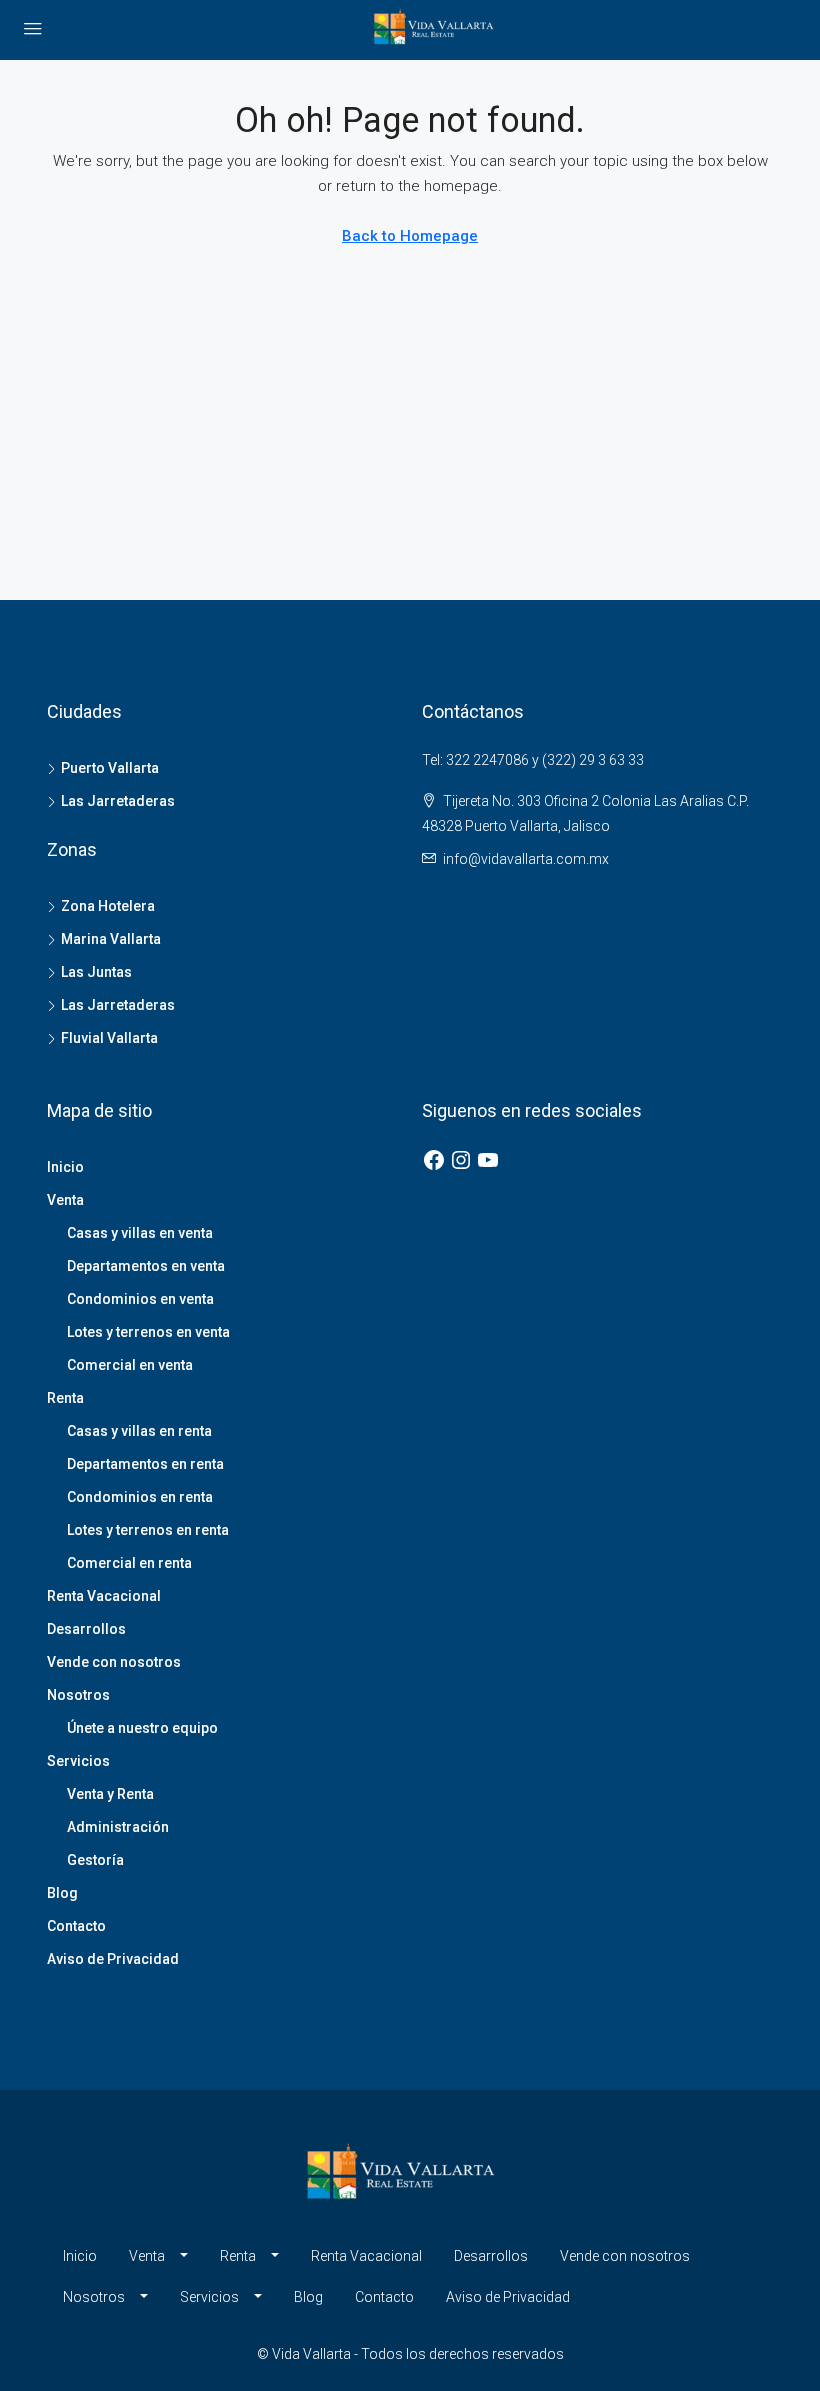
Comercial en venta (130, 1365)
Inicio (65, 1167)
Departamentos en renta (145, 1464)
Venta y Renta (110, 1794)
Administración (118, 1827)
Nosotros (78, 1695)
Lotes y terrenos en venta (148, 1332)
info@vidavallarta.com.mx (526, 859)
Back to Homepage (410, 236)
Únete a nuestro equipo (142, 1728)
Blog (62, 1893)
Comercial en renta (129, 1563)
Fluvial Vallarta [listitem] (109, 1038)
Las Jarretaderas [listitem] (118, 801)
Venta (65, 1200)
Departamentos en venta (146, 1266)
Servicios (78, 1761)
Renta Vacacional (104, 1596)
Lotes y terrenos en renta (148, 1530)
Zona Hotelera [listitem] (108, 906)
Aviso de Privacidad (113, 1959)
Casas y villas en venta (140, 1233)
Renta (65, 1398)
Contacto (76, 1926)
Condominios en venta (140, 1299)
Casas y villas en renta (139, 1431)
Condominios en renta (140, 1497)
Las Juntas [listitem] (96, 972)
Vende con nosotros (114, 1662)
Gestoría (95, 1860)
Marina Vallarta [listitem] (111, 939)
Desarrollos (86, 1629)
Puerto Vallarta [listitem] (110, 768)
